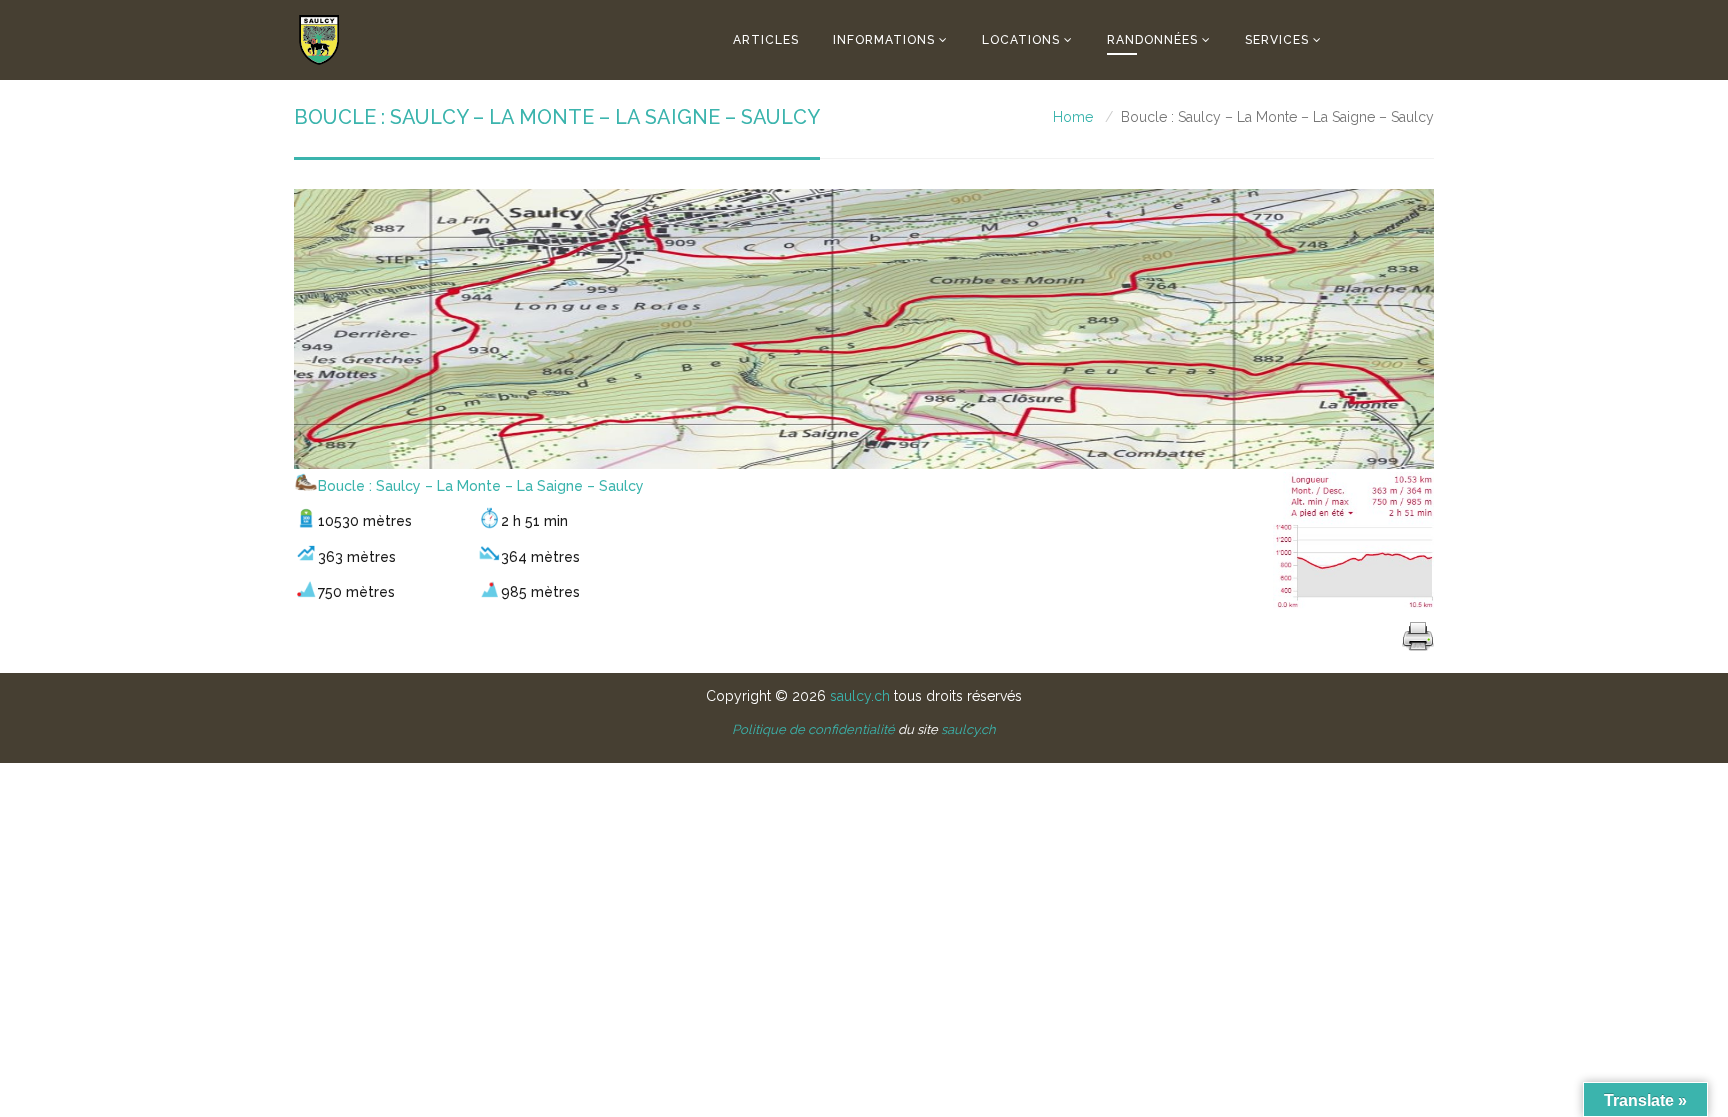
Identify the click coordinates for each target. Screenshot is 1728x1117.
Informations (884, 40)
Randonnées (1152, 40)
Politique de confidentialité (813, 729)
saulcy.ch (860, 696)
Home (1073, 117)
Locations (1021, 40)
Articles (766, 40)
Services (1277, 40)
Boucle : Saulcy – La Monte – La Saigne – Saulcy (481, 486)
